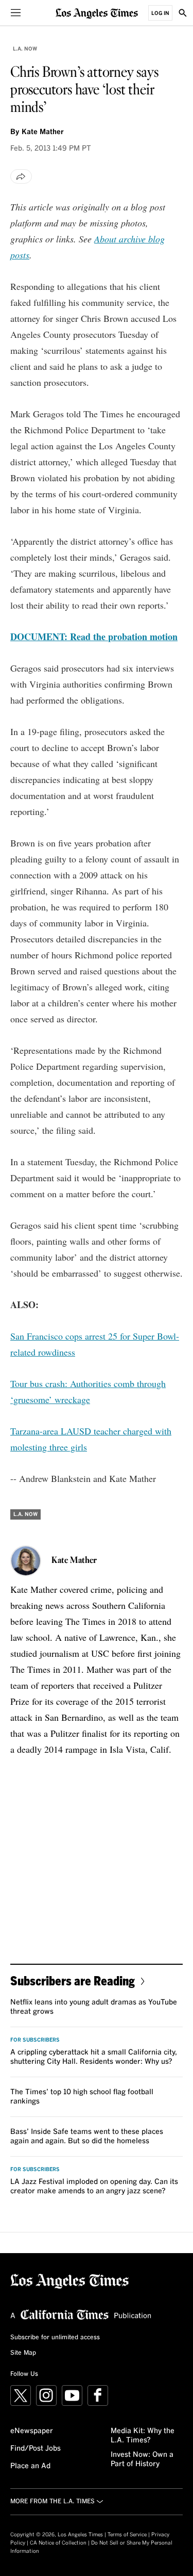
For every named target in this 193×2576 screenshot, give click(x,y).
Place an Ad (30, 2466)
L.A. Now (25, 49)
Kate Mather (43, 132)
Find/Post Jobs (36, 2449)
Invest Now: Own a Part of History (142, 2459)
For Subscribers (35, 2040)
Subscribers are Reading (73, 1980)
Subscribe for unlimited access (55, 2338)
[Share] (21, 176)
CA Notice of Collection (58, 2543)
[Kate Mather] (26, 1561)
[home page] (97, 13)
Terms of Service (127, 2535)
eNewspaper (32, 2431)
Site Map (23, 2353)
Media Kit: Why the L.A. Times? (143, 2436)
